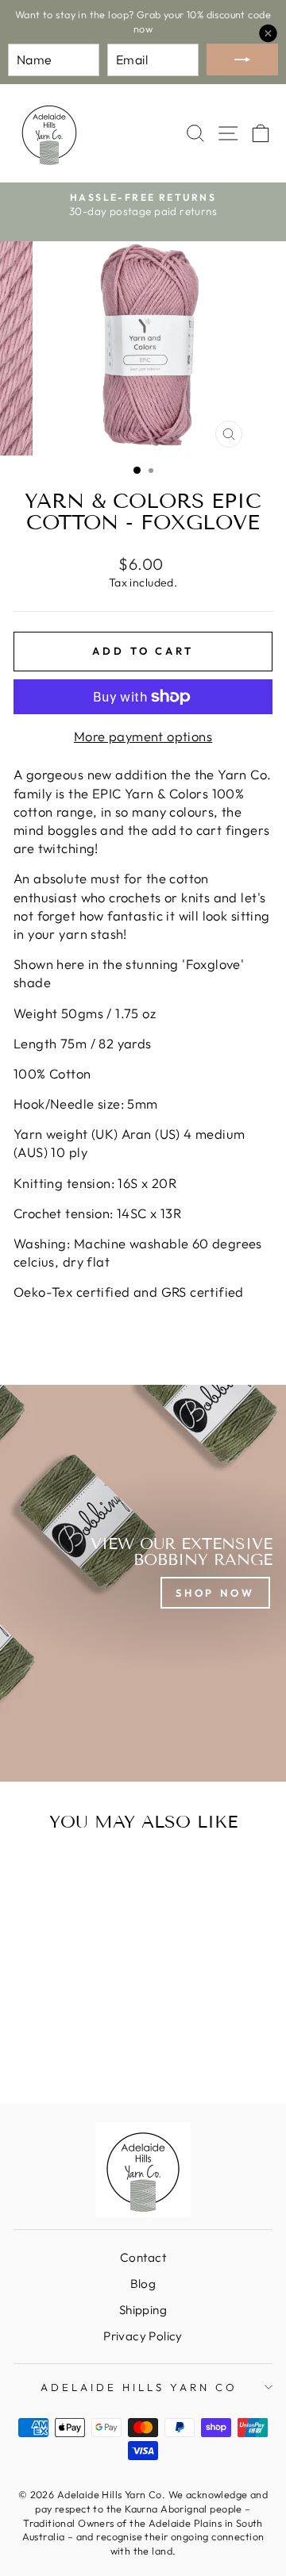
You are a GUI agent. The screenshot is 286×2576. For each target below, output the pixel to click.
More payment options (143, 736)
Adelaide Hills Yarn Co (139, 2387)
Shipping (143, 2310)
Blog (143, 2284)
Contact (143, 2257)
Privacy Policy (143, 2336)
